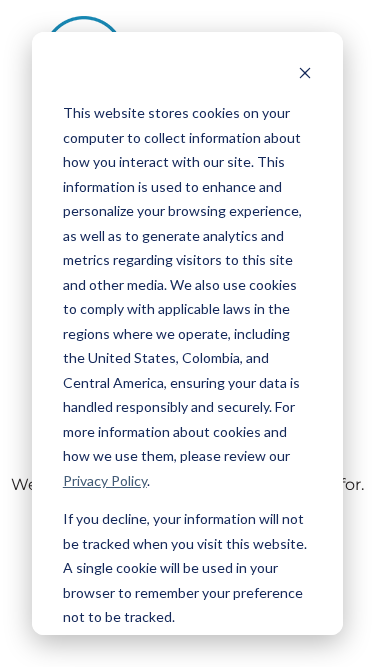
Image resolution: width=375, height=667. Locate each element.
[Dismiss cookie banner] (305, 75)
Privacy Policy (105, 480)
